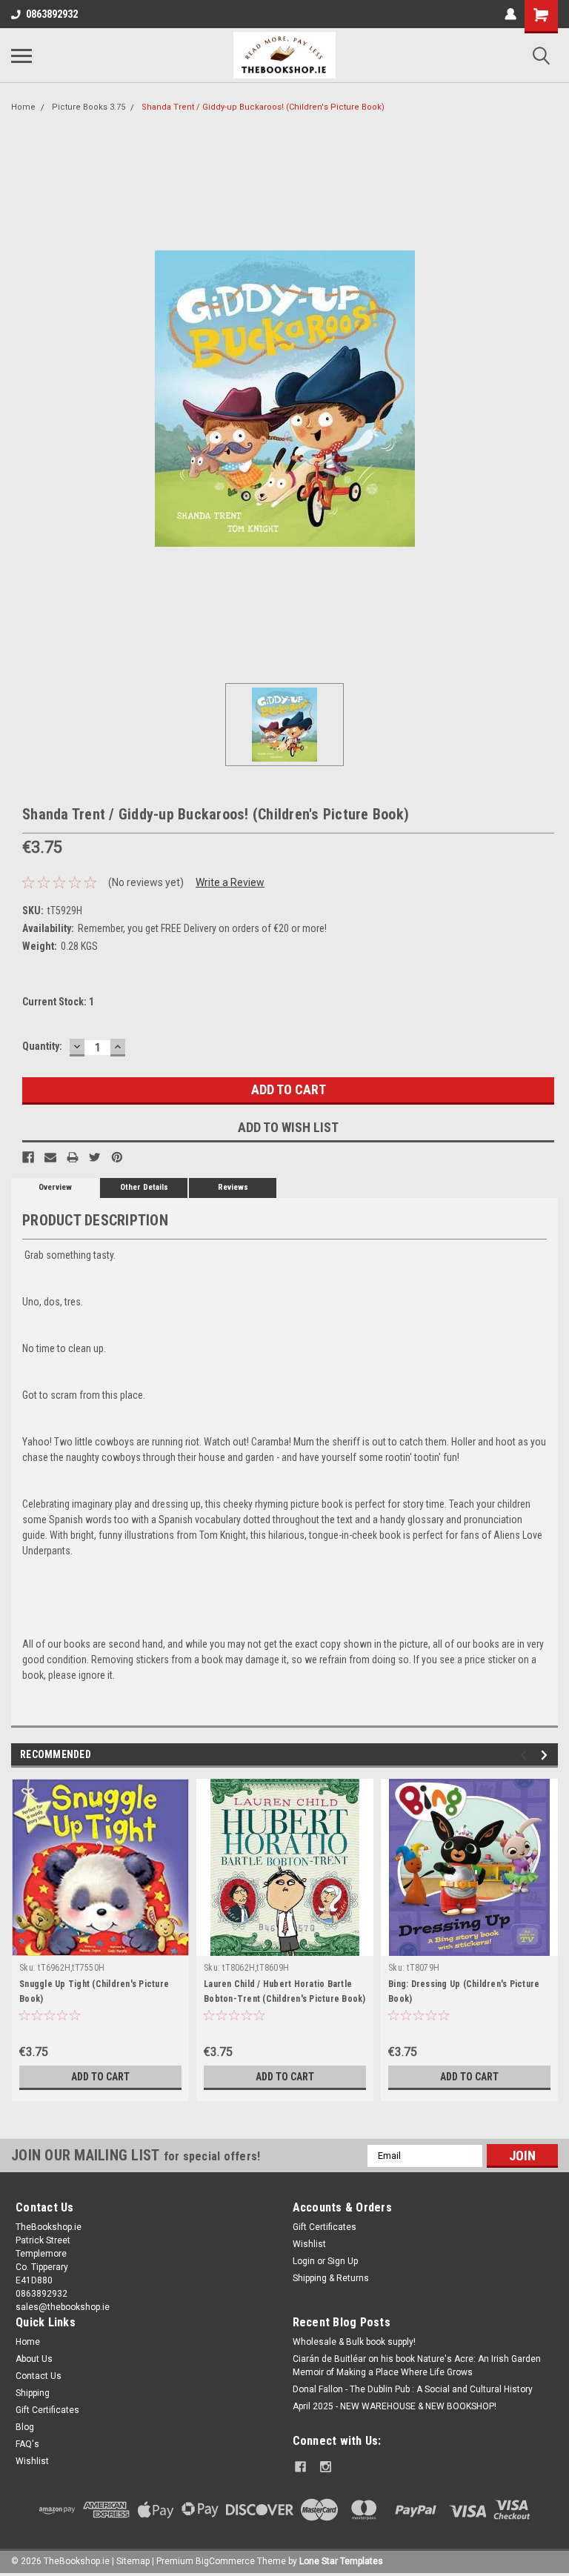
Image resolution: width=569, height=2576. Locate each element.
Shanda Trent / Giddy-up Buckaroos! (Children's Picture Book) (263, 107)
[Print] (73, 1157)
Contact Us (39, 2376)
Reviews (233, 1187)
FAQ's (27, 2444)
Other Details (144, 1187)
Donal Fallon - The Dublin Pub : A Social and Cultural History (413, 2389)
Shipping (33, 2393)
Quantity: (42, 1046)
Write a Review (230, 882)
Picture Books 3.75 (89, 107)
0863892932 (52, 14)
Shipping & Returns (331, 2278)
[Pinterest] (117, 1157)
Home (23, 107)
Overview (55, 1187)
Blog (25, 2427)
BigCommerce (225, 2561)
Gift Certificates (325, 2227)
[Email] (50, 1157)
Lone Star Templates (341, 2561)
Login (304, 2261)
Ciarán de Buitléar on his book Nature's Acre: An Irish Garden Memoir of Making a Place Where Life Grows (417, 2366)
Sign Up (343, 2261)
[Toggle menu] (21, 56)
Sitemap (133, 2561)
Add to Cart (100, 2077)
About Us (34, 2359)
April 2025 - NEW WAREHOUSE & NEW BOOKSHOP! (395, 2406)
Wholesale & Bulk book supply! (354, 2342)
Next (546, 1755)
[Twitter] (95, 1157)
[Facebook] (28, 1157)
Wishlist (309, 2244)
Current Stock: (58, 1002)
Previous (526, 1755)
